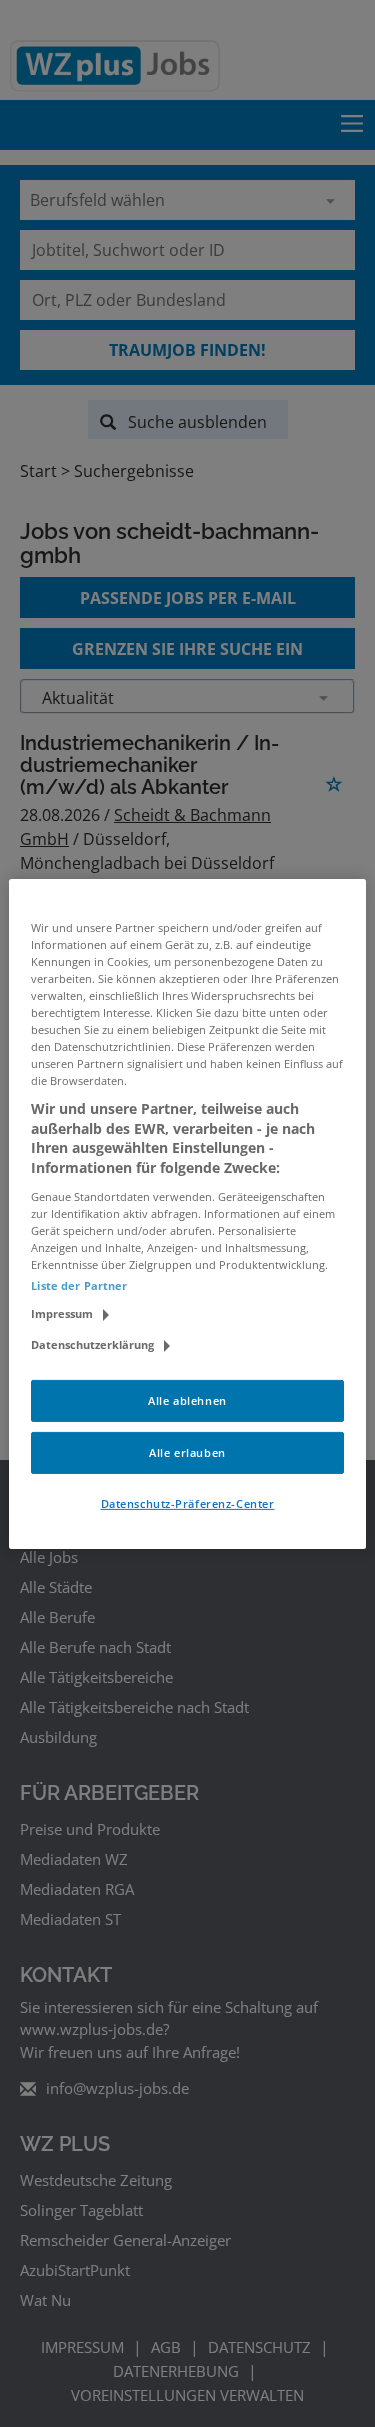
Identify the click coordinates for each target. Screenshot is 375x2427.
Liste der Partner (79, 1285)
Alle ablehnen (187, 1400)
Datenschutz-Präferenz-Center (188, 1503)
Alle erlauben (187, 1452)
